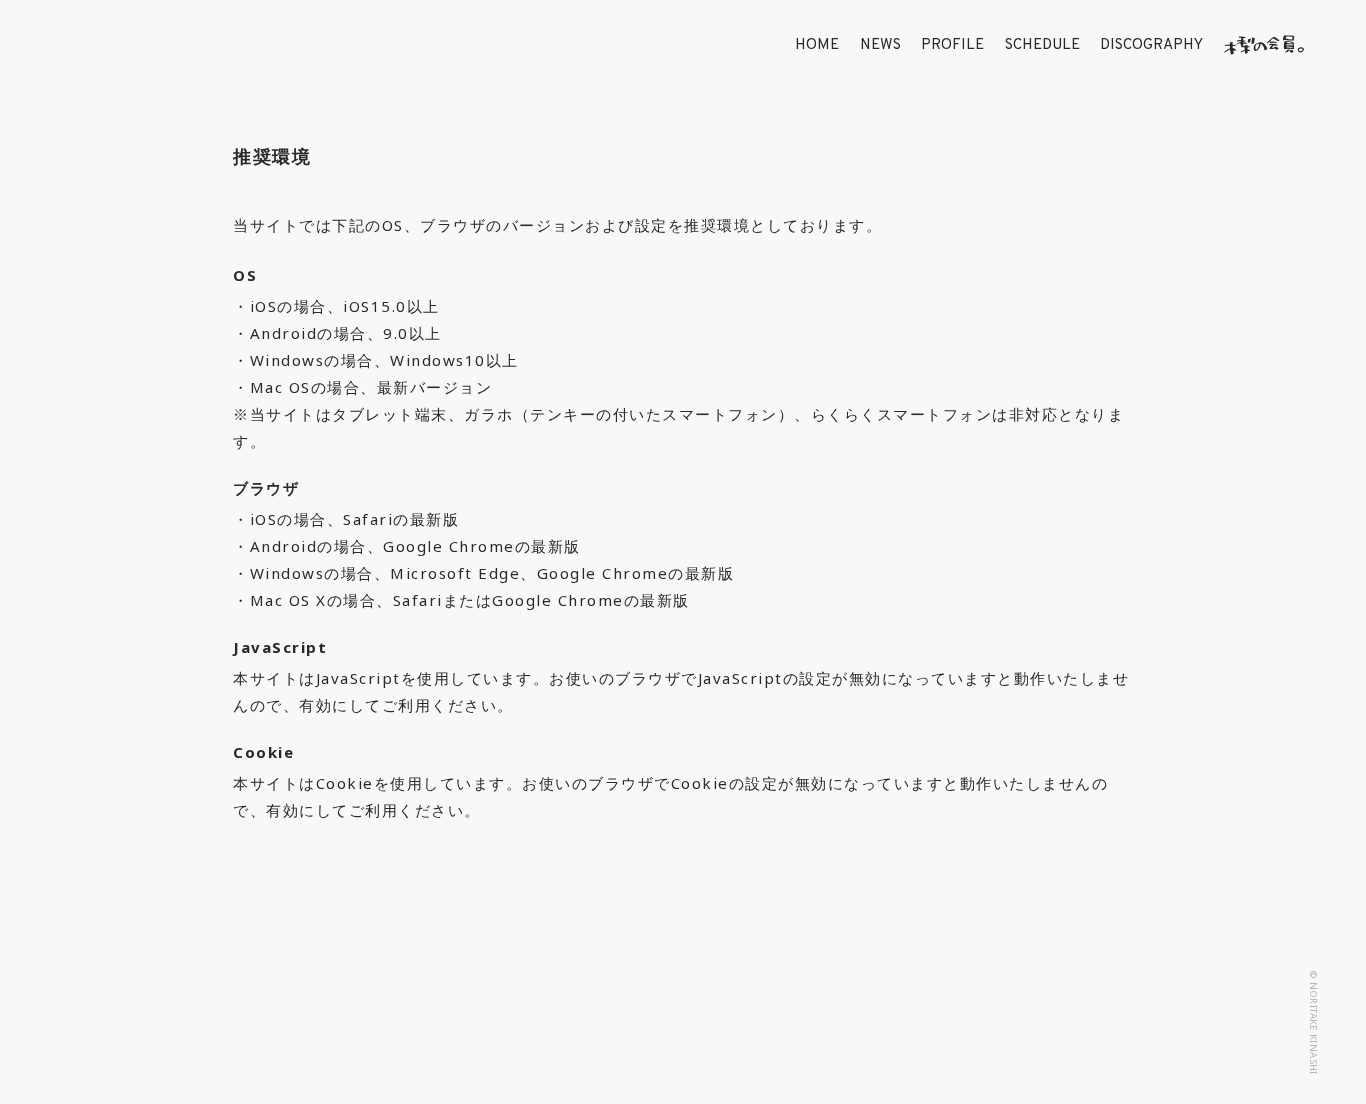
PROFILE (952, 45)
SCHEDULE (1042, 45)
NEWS (880, 45)
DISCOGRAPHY (1151, 45)
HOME (817, 45)
